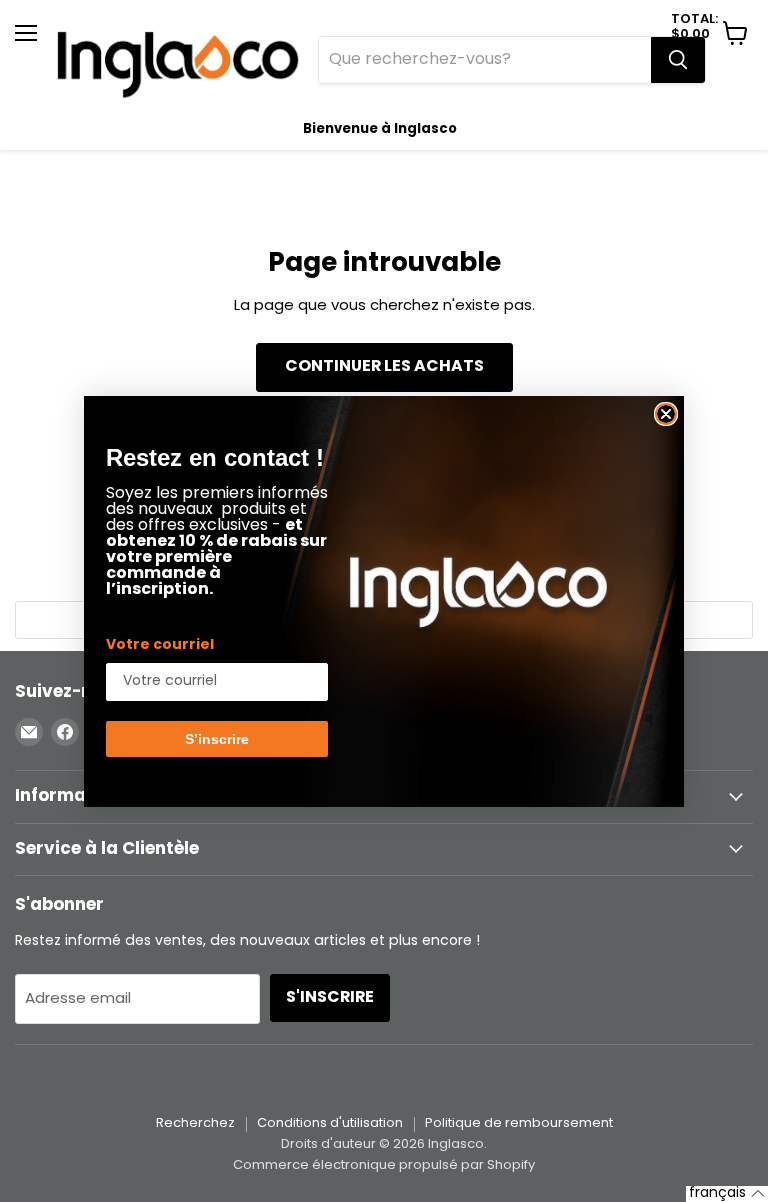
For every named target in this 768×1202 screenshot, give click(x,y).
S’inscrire (217, 739)
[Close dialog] (666, 414)
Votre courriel (160, 645)
